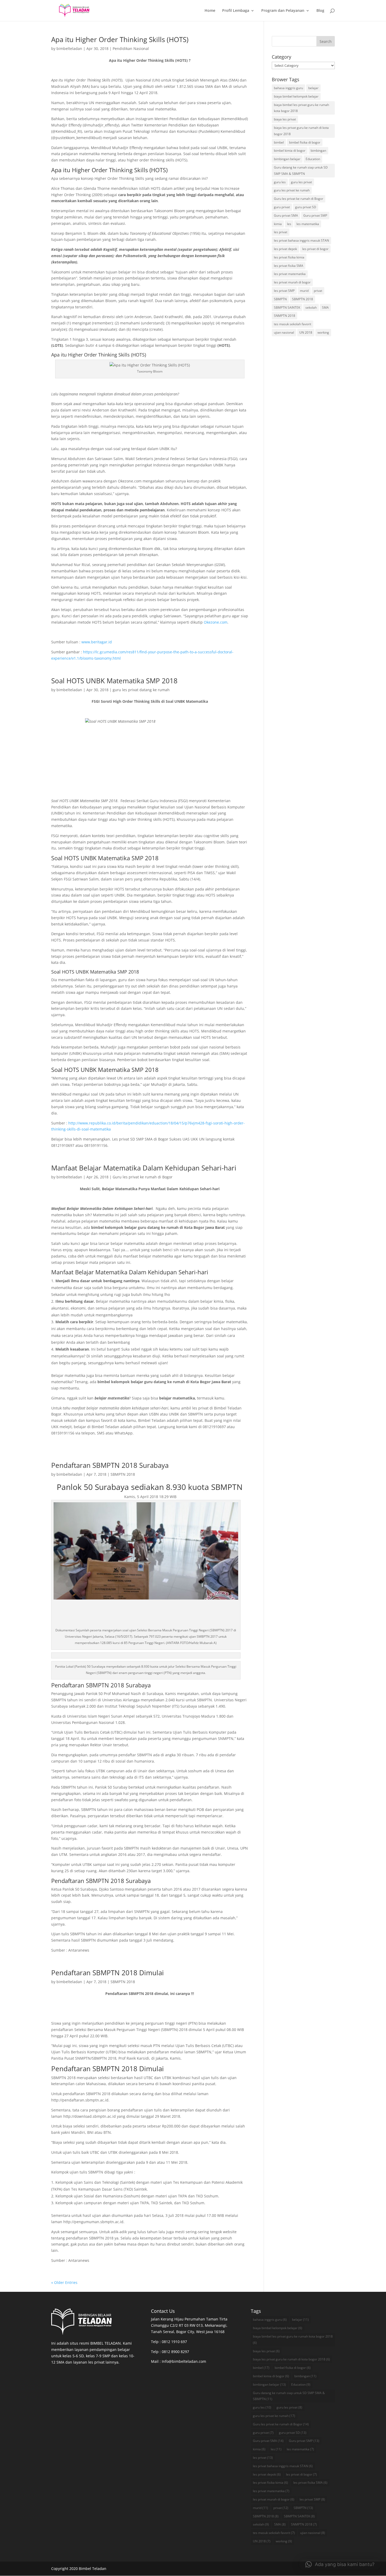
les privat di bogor (315, 249)
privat (318, 291)
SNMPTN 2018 (285, 316)
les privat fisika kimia (289, 257)
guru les (280, 182)
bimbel (279, 142)
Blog (320, 11)
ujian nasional (284, 332)
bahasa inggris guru (288, 88)
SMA (325, 307)
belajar (313, 88)
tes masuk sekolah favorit (293, 324)
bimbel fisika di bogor (305, 142)
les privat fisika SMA (289, 266)
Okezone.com (216, 622)
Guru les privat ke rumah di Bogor (143, 1177)
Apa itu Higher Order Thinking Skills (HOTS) (120, 39)
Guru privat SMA (286, 215)
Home (210, 11)
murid (304, 291)
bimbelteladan (69, 49)
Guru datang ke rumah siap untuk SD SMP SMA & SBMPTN (301, 170)
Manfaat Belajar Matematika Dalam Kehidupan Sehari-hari (144, 1168)
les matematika (308, 224)
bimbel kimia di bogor (290, 151)
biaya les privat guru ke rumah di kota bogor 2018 (301, 131)
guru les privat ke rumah (292, 190)
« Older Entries (64, 2282)
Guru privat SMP (315, 215)
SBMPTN (280, 299)
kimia (278, 224)
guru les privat (301, 182)
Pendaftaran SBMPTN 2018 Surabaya (110, 1465)
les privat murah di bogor (292, 282)
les (289, 224)
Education (313, 159)
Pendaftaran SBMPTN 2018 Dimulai (108, 1973)
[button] (340, 2564)
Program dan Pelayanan (283, 11)
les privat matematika (290, 274)
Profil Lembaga (236, 11)
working (323, 332)
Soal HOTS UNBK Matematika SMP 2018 (114, 681)
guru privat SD (306, 207)
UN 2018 (306, 332)
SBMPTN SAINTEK (287, 307)
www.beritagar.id (97, 642)
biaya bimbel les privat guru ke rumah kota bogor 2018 (301, 108)
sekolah (311, 307)
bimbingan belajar (287, 159)
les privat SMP (284, 291)
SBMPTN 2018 (123, 1474)
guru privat (282, 207)
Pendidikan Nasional (131, 49)
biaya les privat (285, 119)
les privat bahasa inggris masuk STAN (301, 240)
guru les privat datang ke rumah (141, 690)
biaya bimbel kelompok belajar (296, 96)
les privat (281, 232)
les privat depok (285, 249)
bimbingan (318, 151)
